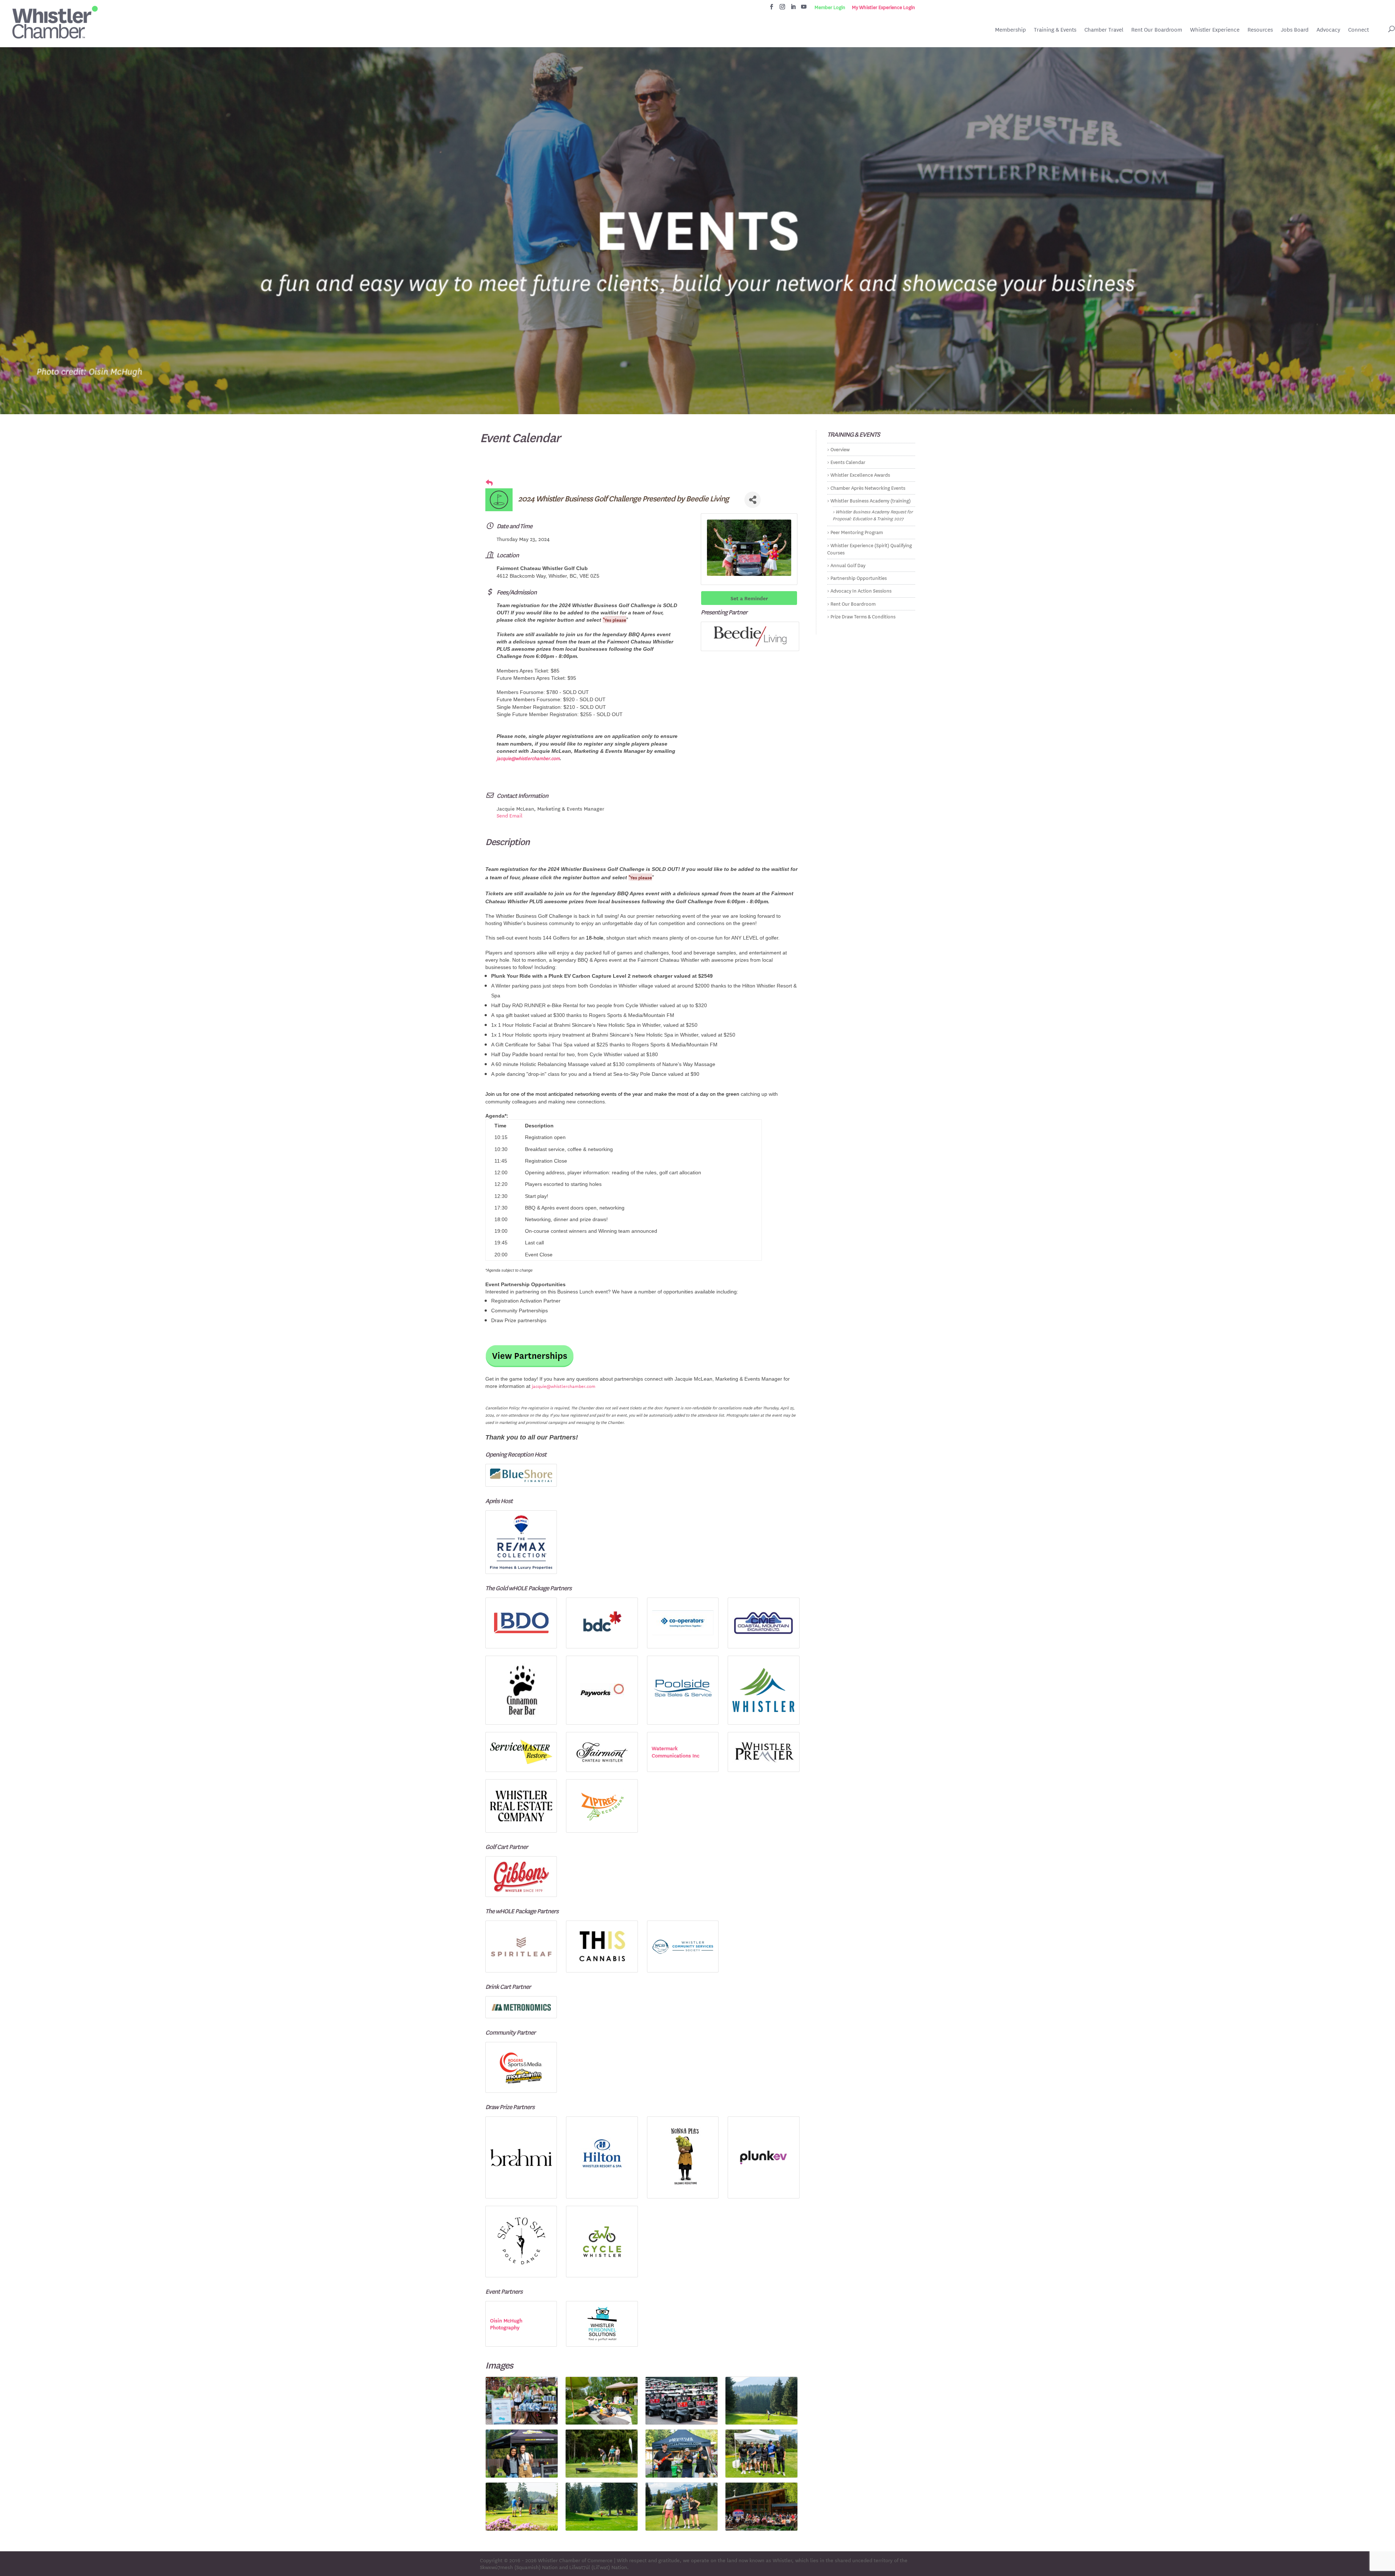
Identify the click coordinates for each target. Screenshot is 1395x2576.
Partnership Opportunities (859, 578)
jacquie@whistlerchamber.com (528, 758)
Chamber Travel (1104, 30)
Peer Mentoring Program (857, 532)
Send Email (510, 815)
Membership (1010, 30)
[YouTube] (804, 9)
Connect (1358, 30)
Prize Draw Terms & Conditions (863, 616)
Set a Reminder (749, 598)
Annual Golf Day (848, 565)
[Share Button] (753, 500)
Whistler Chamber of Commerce (575, 2560)
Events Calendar (848, 462)
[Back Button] (489, 483)
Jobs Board (1295, 30)
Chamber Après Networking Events (868, 487)
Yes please (615, 619)
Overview (840, 449)
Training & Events (1055, 30)
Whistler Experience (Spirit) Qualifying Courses (870, 548)
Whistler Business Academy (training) (871, 500)
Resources (1260, 30)
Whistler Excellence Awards (860, 474)
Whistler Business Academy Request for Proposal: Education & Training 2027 (873, 515)
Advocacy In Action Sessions (861, 590)
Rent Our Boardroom (1157, 30)
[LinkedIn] (793, 9)
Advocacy (1328, 30)
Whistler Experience (1215, 30)
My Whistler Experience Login (883, 7)
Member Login (830, 7)
